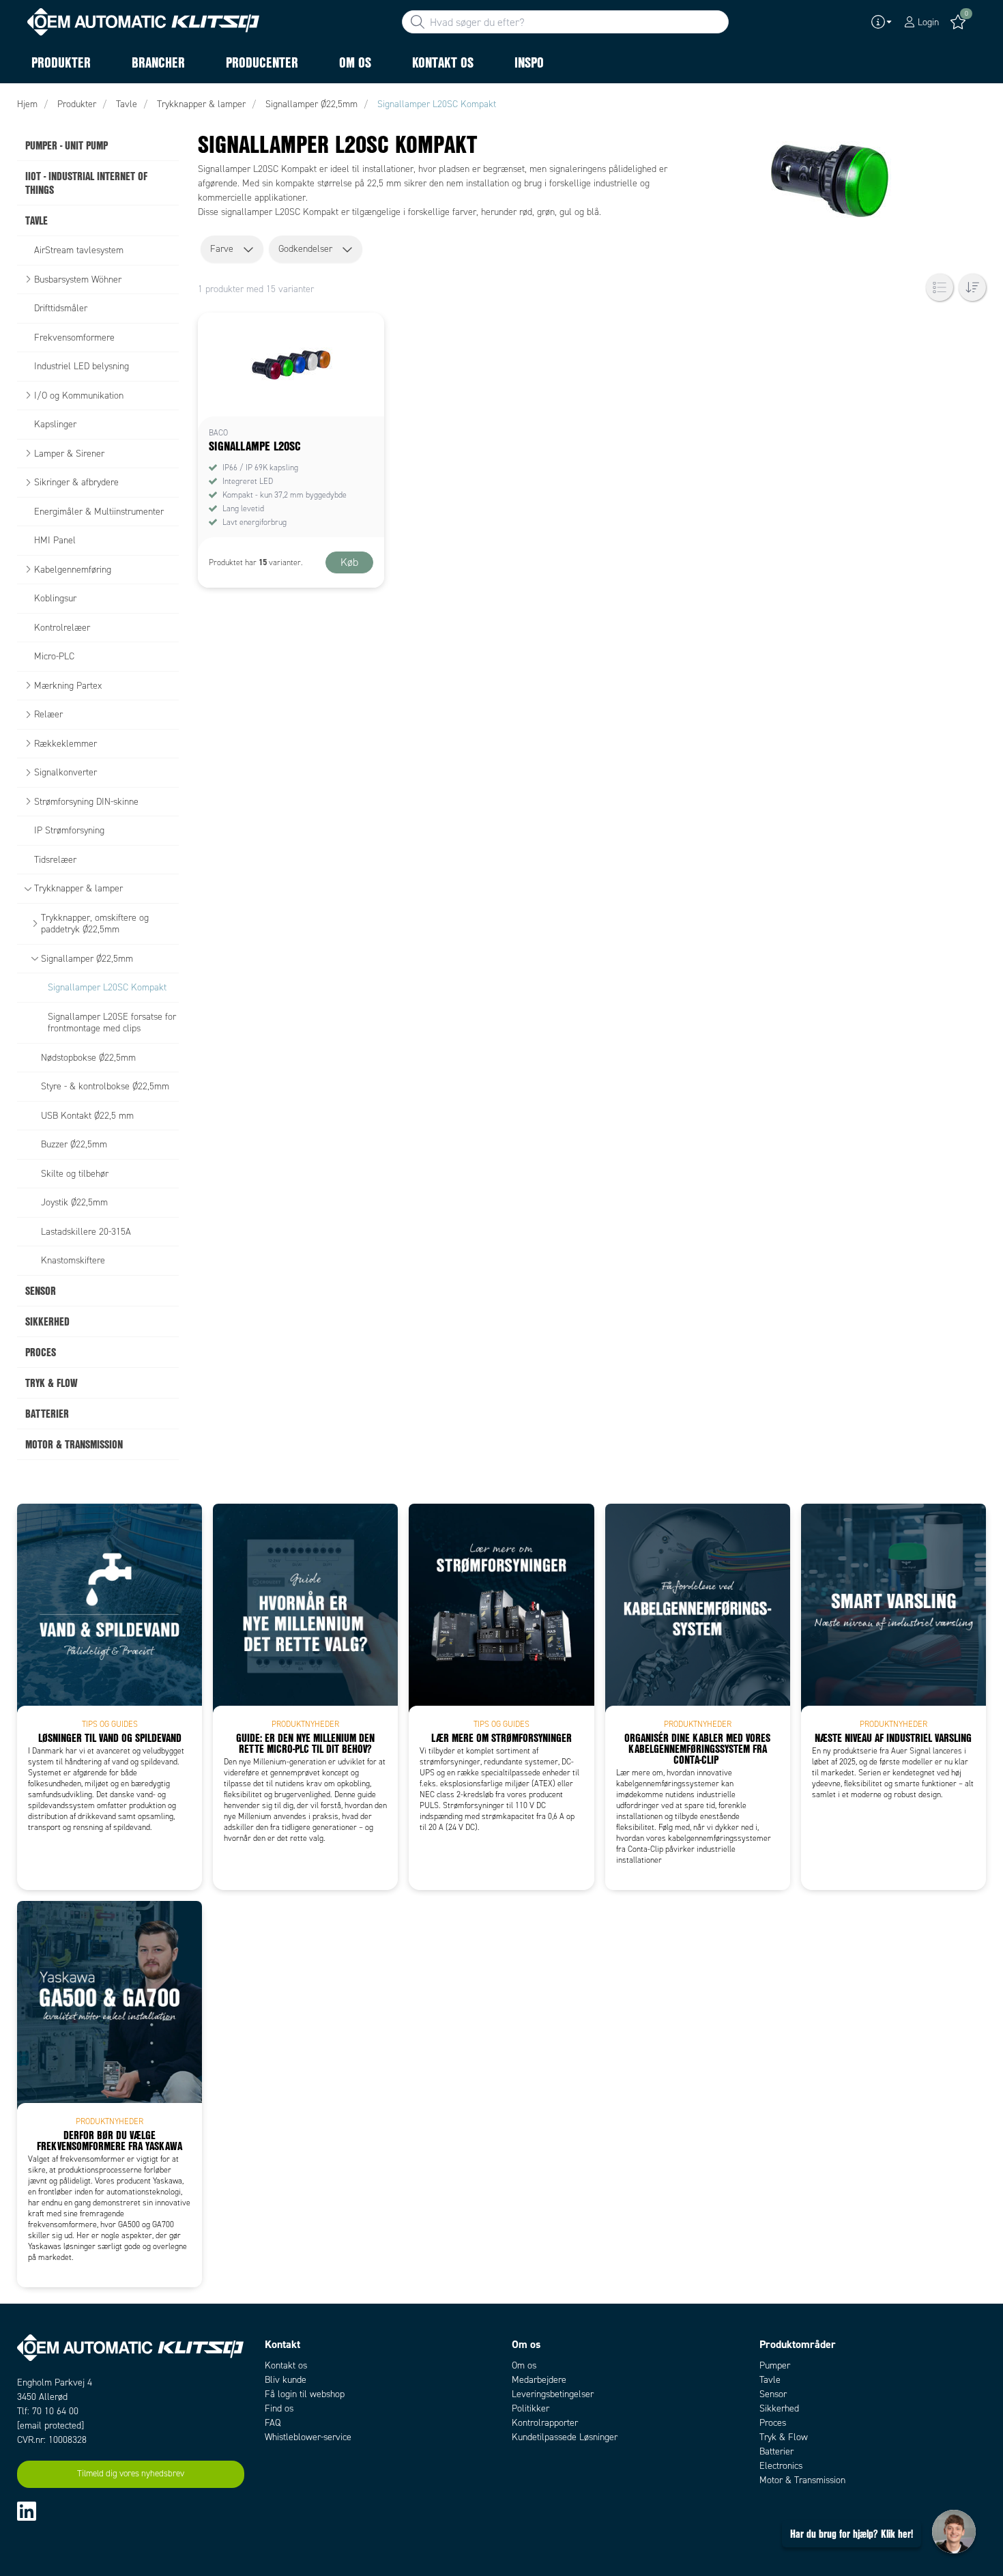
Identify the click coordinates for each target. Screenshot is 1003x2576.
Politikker (530, 2408)
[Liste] (940, 287)
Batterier (776, 2451)
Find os (279, 2408)
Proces (773, 2423)
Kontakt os (286, 2365)
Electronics (781, 2466)
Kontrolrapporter (545, 2423)
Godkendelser (305, 249)
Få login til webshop (305, 2394)
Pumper (775, 2365)
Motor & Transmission (802, 2480)
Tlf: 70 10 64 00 (48, 2411)
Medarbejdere (539, 2380)
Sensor (773, 2394)
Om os (524, 2365)
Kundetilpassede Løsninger (565, 2437)
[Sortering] (972, 287)
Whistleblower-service (308, 2437)
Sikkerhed (779, 2408)
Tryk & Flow (784, 2437)
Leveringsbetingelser (553, 2394)
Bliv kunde (286, 2380)
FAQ (273, 2423)
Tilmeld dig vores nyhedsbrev (131, 2474)
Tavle (770, 2380)
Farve (222, 249)
